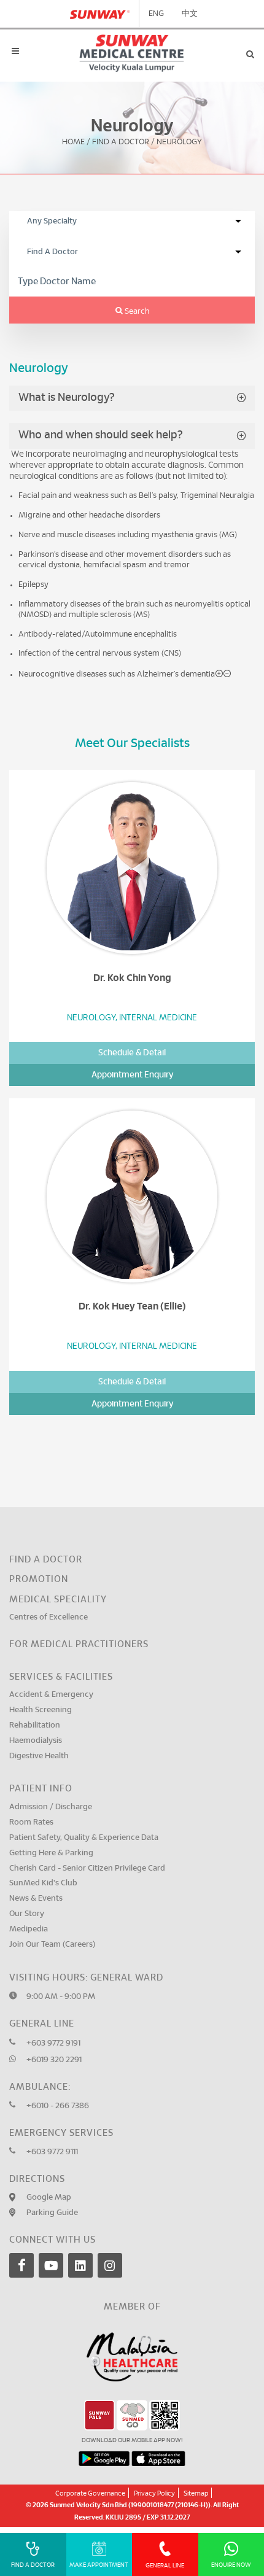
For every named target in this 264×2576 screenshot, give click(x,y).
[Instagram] (110, 2265)
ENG (156, 14)
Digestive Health (39, 1756)
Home (73, 143)
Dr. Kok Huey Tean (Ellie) (132, 1306)
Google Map (49, 2198)
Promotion (39, 1579)
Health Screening (41, 1710)
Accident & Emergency (51, 1695)
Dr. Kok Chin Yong (132, 978)
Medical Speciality (58, 1600)
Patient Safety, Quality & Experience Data (84, 1838)
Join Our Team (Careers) (52, 1945)
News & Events (36, 1899)
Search (136, 312)
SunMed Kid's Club (43, 1883)
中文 (190, 14)
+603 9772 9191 (53, 2043)
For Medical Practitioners (79, 1644)
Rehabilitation (35, 1725)
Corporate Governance (90, 2493)
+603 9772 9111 (52, 2152)
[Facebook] (21, 2265)
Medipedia (29, 1929)
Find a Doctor (46, 1560)
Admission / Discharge (51, 1807)
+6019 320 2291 (54, 2060)
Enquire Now (231, 2565)
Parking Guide (52, 2213)
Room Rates (31, 1822)
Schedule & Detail (132, 1053)
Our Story (27, 1914)
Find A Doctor (121, 143)
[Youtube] (51, 2265)
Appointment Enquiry (132, 1075)
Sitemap (196, 2493)
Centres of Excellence (49, 1617)
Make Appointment (99, 2565)
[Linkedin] (80, 2265)
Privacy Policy (154, 2493)
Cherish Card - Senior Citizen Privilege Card (87, 1868)
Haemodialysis (36, 1741)
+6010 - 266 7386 (58, 2106)
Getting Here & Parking (51, 1853)
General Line (165, 2566)
